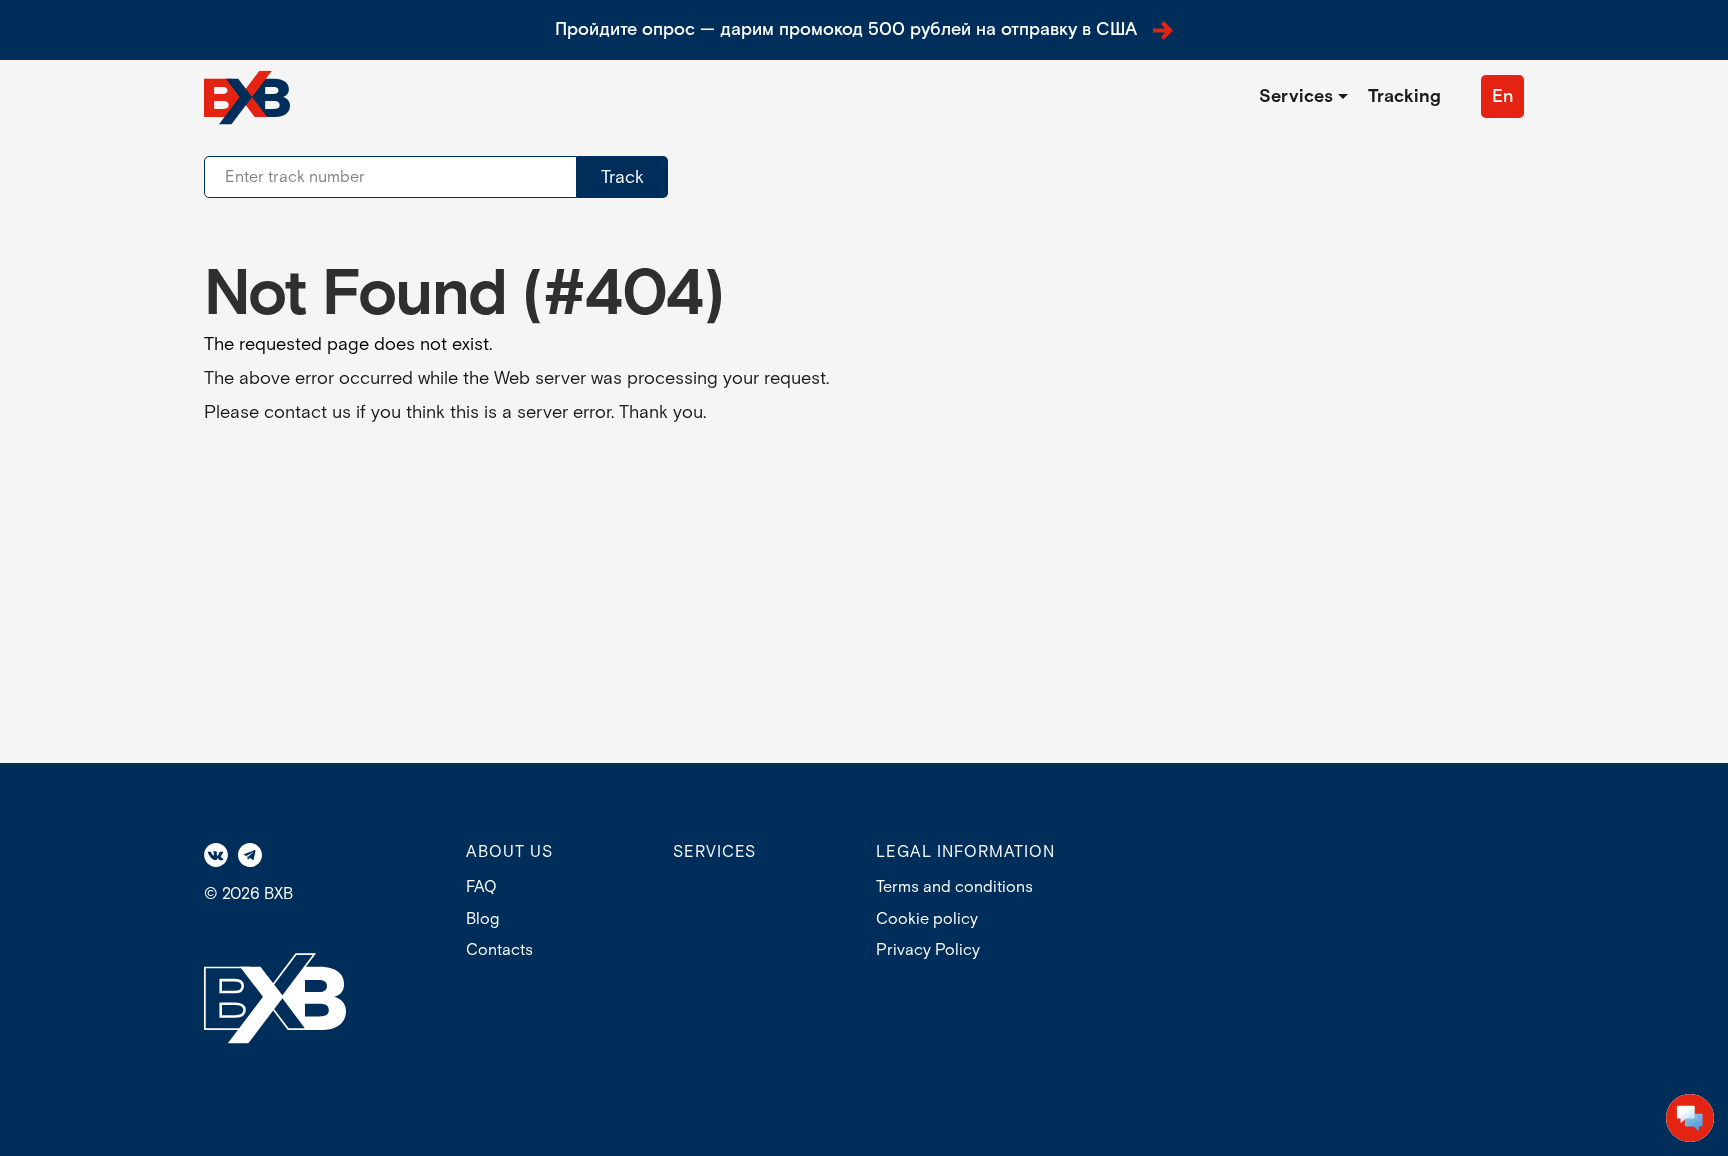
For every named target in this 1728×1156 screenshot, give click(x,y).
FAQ (481, 887)
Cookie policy (927, 919)
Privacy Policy (928, 950)
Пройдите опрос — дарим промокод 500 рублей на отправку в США (846, 29)
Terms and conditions (954, 887)
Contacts (499, 950)
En (1503, 96)
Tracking (1404, 96)
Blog (482, 919)
